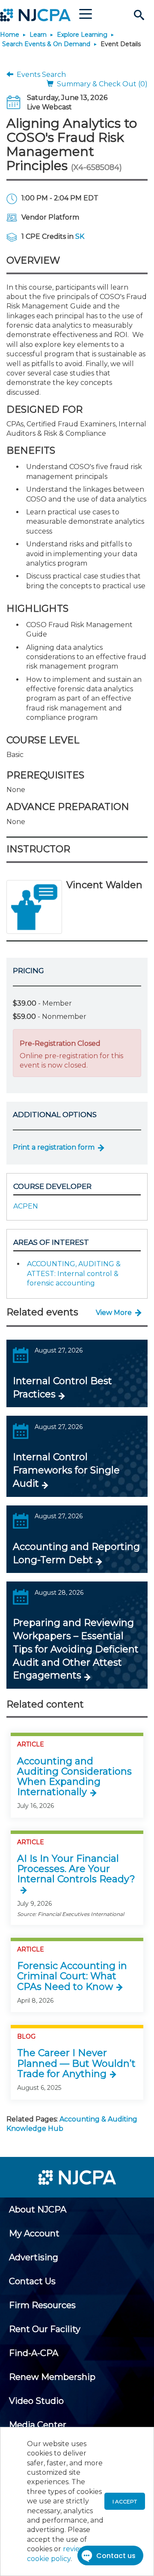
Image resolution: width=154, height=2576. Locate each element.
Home (10, 35)
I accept (125, 2501)
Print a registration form (54, 1147)
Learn (38, 35)
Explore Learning (82, 35)
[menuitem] (38, 2209)
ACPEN (26, 1206)
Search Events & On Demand (46, 44)
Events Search (40, 75)
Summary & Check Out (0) (101, 84)
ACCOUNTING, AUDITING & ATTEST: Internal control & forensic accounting (74, 1273)
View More (114, 1313)
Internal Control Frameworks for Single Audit (66, 1470)
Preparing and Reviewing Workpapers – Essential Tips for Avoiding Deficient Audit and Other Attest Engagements (76, 1649)
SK (80, 236)
